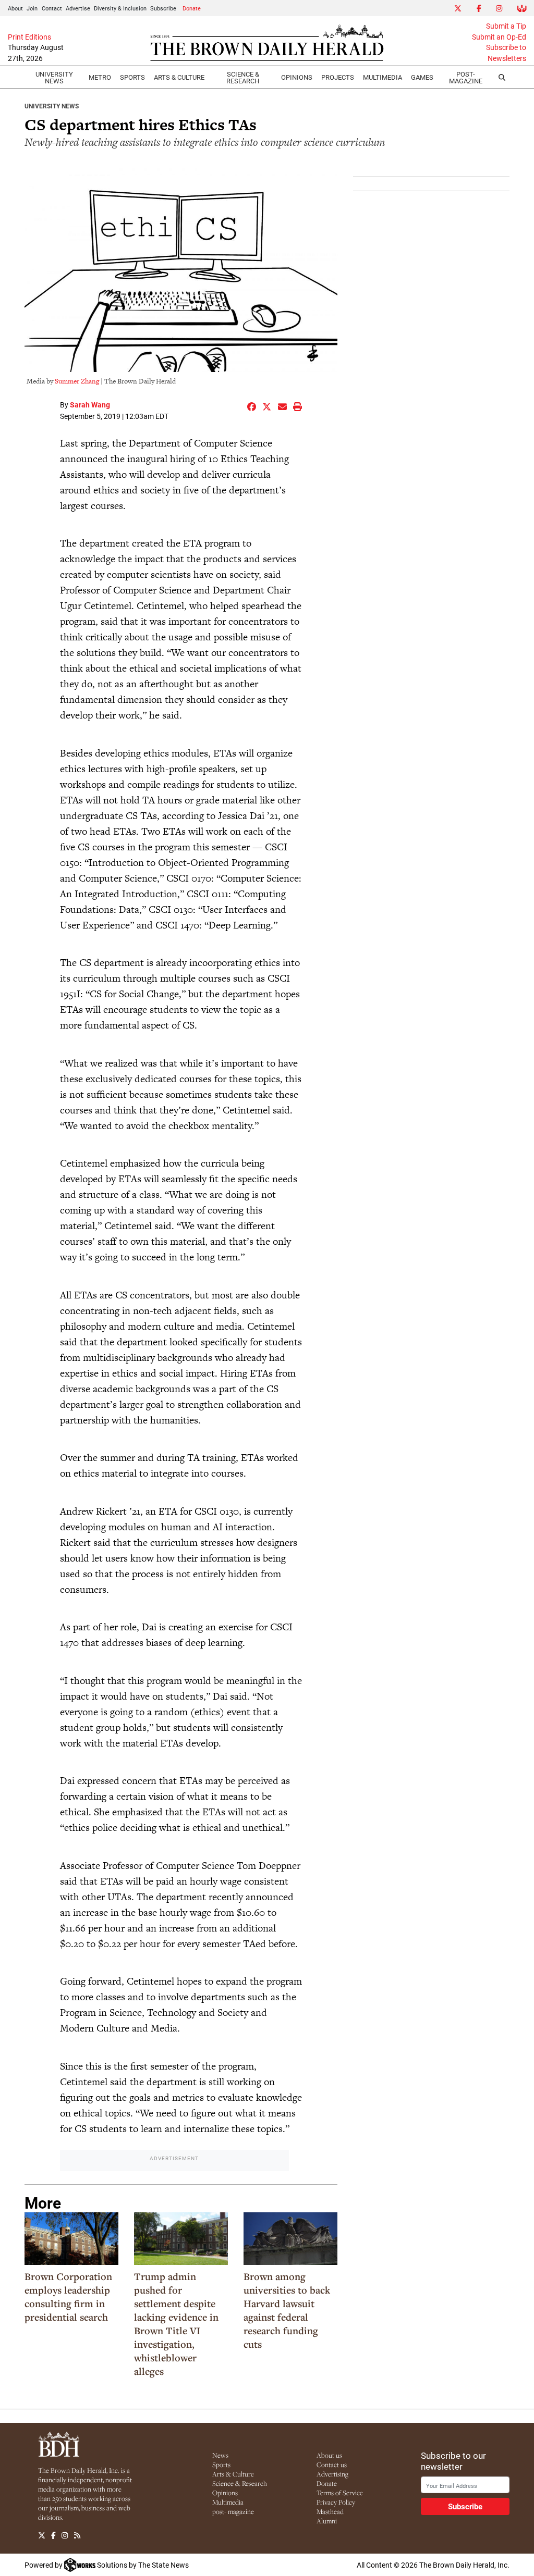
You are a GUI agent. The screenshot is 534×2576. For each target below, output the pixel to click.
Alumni (327, 2521)
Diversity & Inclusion (120, 8)
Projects (338, 77)
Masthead (330, 2511)
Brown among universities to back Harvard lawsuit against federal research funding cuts (287, 2310)
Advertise (78, 8)
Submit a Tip (506, 26)
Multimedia (383, 77)
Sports (132, 77)
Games (422, 77)
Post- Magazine (466, 77)
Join (32, 8)
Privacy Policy (336, 2502)
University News (54, 77)
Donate (192, 8)
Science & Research (243, 77)
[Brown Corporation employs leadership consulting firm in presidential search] (71, 2239)
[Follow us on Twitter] (42, 2535)
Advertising (332, 2474)
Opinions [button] (297, 77)
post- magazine (233, 2511)
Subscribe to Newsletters (506, 53)
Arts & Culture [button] (179, 77)
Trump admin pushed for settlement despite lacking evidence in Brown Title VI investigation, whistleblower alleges (176, 2324)
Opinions (225, 2493)
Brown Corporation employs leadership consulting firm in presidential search (68, 2297)
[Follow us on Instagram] (65, 2535)
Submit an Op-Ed (499, 37)
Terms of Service (340, 2493)
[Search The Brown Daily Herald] (502, 78)
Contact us (332, 2464)
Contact (52, 8)
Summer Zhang (77, 381)
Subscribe (163, 8)
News (220, 2455)
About (15, 8)
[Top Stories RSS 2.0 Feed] (77, 2535)
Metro (100, 77)
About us (329, 2455)
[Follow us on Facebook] (53, 2535)
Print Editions (29, 37)
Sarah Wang (90, 405)
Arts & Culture (233, 2474)
